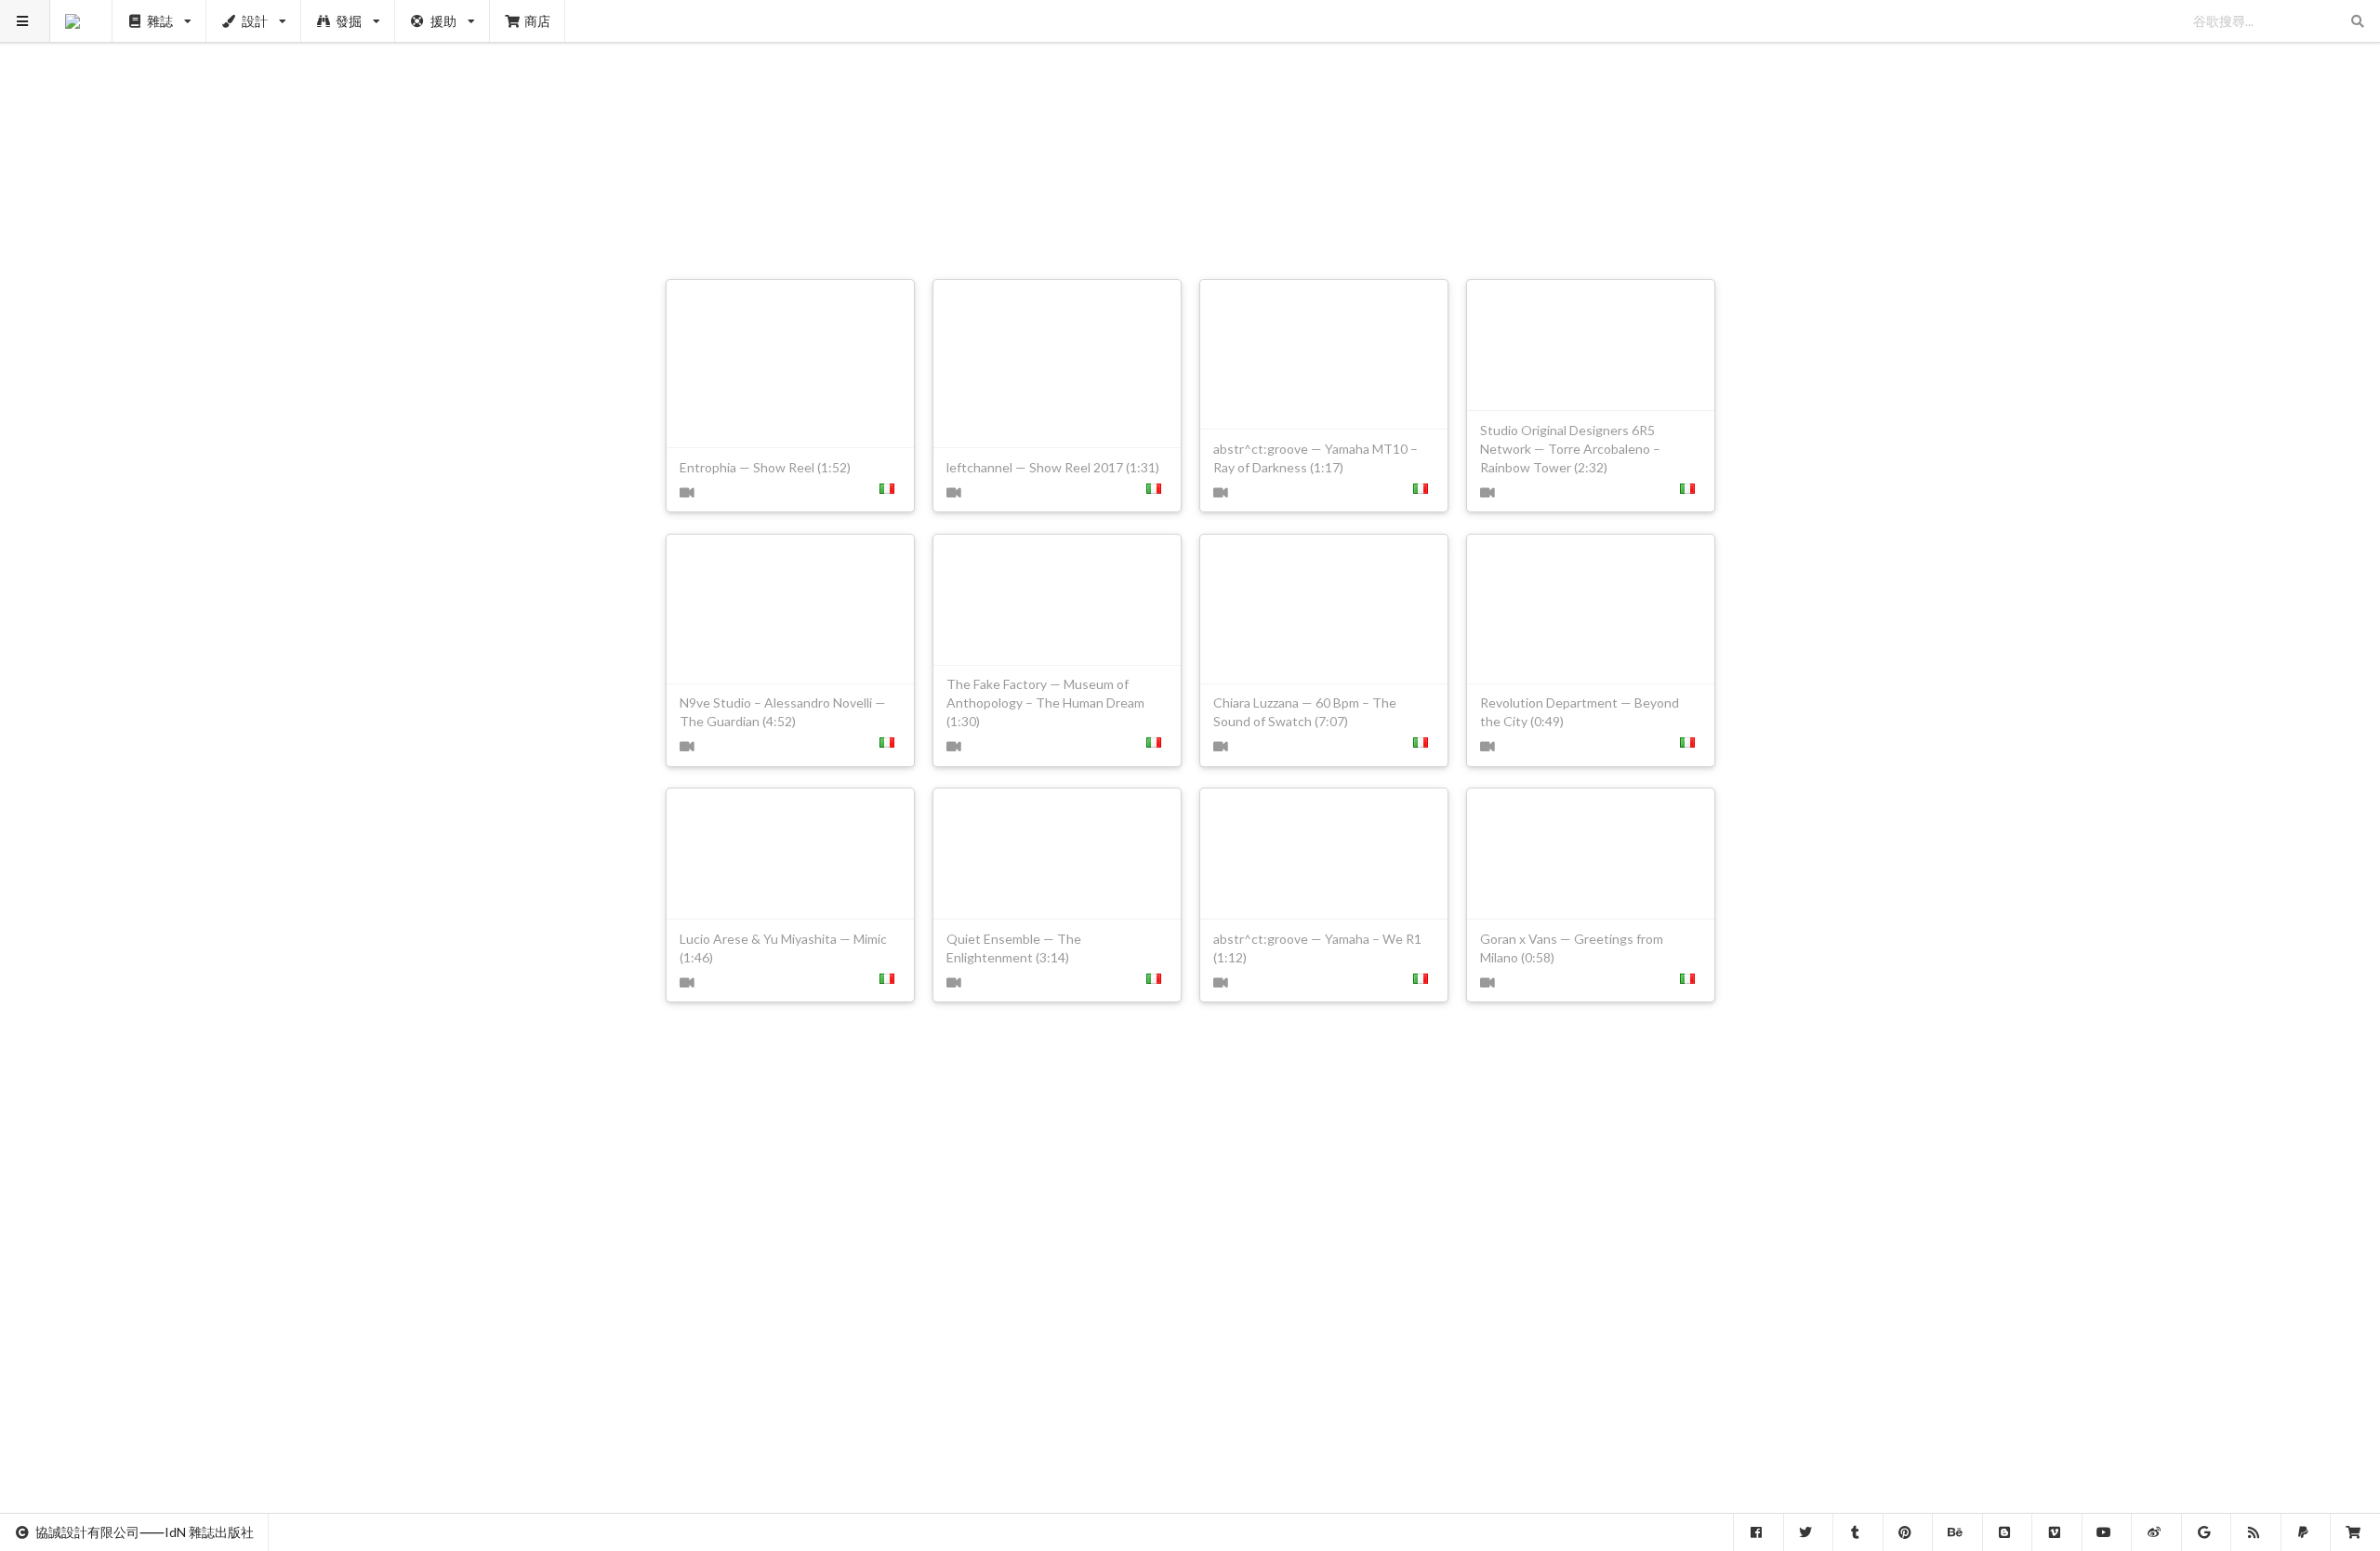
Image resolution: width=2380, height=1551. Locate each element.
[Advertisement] (1190, 130)
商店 (537, 21)
